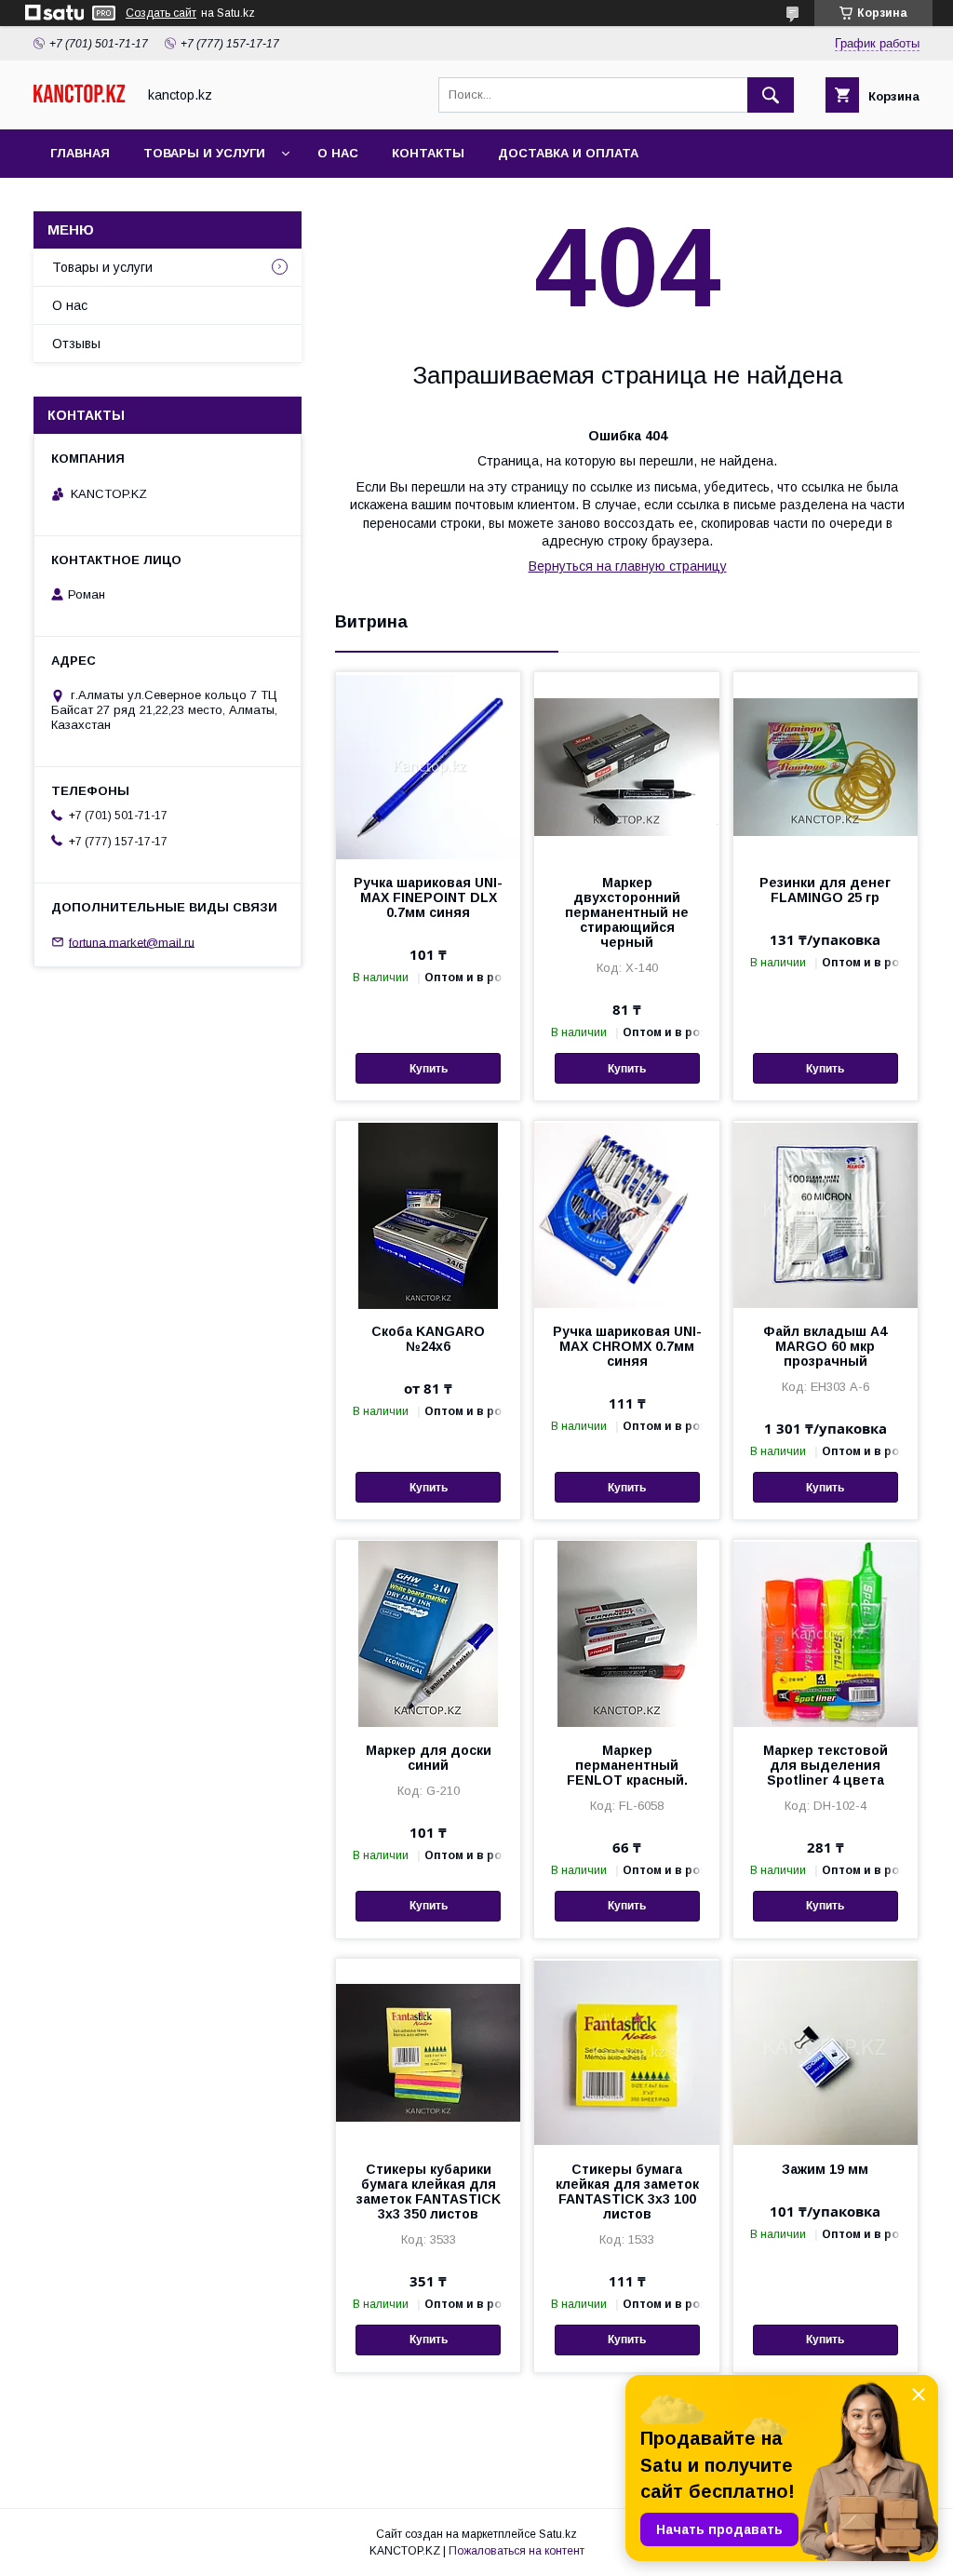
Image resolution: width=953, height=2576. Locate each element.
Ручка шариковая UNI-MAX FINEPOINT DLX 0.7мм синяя (428, 897)
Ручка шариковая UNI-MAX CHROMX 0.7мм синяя (627, 1346)
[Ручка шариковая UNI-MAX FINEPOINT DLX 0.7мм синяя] (428, 765)
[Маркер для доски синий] (428, 1633)
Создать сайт (161, 13)
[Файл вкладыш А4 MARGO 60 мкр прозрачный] (825, 1214)
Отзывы (76, 344)
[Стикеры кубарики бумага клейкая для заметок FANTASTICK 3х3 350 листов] (428, 2052)
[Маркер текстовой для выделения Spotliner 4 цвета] (825, 1633)
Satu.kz (558, 2534)
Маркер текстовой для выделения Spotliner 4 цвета (825, 1765)
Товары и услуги (204, 153)
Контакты (428, 153)
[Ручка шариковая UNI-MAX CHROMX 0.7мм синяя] (626, 1214)
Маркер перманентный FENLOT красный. (627, 1765)
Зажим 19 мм (825, 2169)
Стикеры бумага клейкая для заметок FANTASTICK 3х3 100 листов (627, 2192)
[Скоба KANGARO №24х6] (428, 1214)
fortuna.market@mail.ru (132, 942)
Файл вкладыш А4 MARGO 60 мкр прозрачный (825, 1346)
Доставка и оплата (568, 153)
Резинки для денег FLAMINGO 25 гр (825, 890)
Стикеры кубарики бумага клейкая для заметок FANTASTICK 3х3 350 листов (429, 2192)
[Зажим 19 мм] (825, 2052)
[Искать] (771, 95)
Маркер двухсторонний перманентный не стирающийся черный (627, 912)
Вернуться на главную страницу (628, 566)
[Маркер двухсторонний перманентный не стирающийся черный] (626, 765)
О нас (338, 153)
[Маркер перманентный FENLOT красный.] (626, 1633)
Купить (429, 1069)
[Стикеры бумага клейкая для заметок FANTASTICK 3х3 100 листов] (626, 2052)
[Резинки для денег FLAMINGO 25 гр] (825, 765)
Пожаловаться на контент (517, 2551)
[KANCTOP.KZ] (80, 99)
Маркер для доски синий (429, 1758)
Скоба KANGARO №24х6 (428, 1339)
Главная (80, 153)
